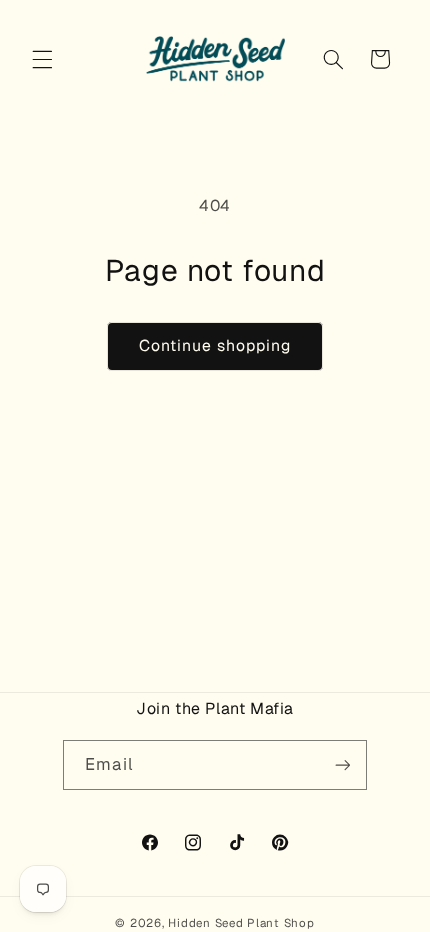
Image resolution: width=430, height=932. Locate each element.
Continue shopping (215, 345)
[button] (42, 59)
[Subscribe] (342, 764)
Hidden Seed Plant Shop (241, 922)
